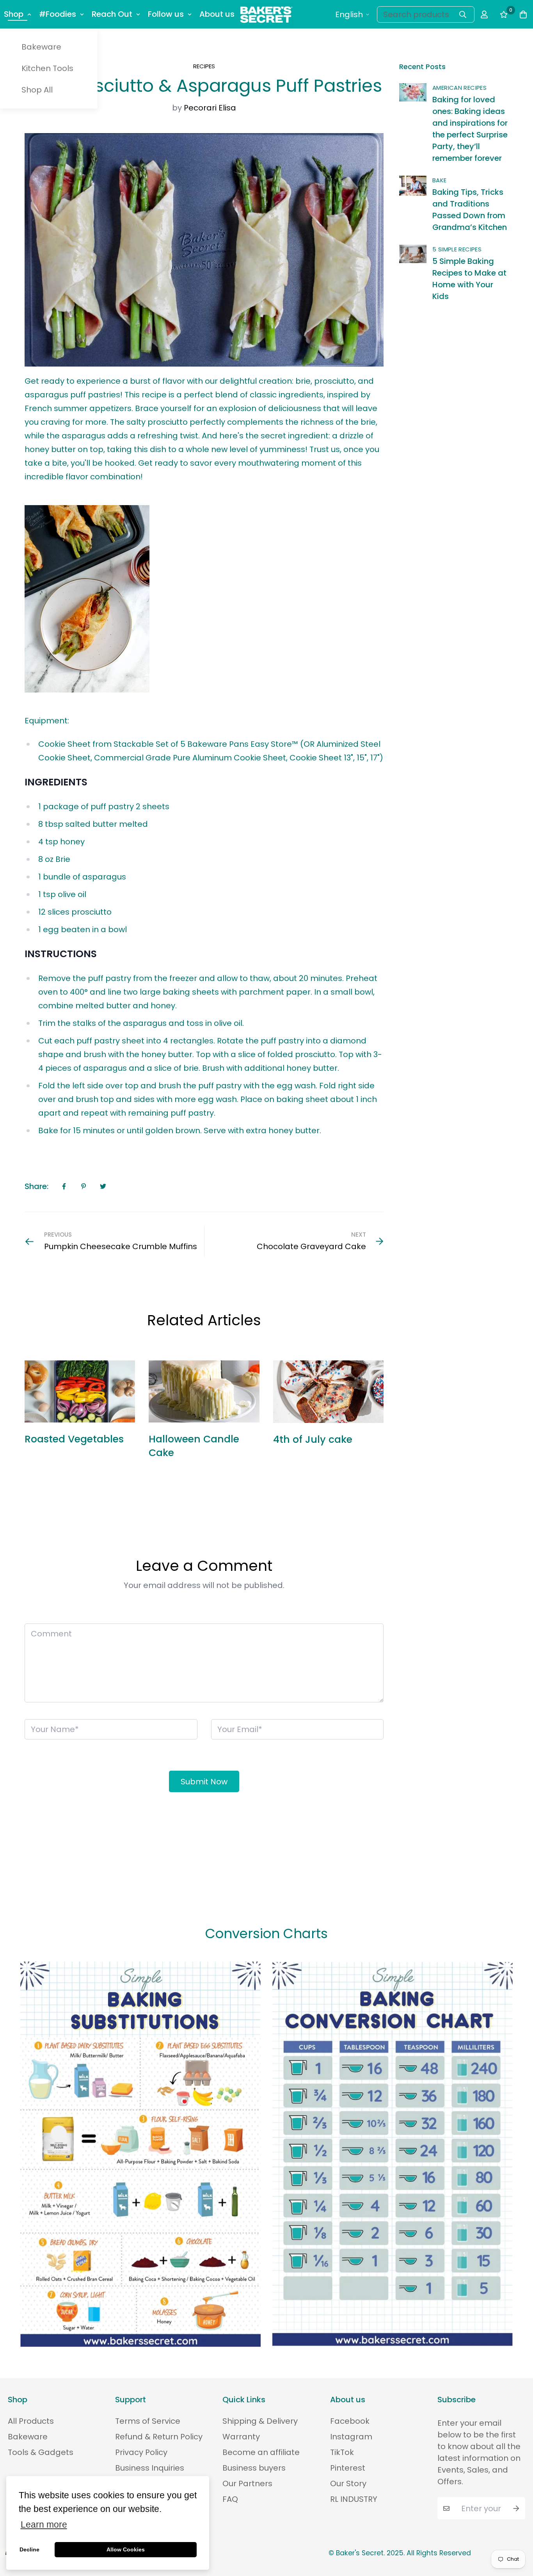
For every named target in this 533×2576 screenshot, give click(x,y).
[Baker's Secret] (266, 14)
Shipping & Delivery (260, 2421)
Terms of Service (148, 2421)
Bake (440, 180)
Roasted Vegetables (74, 1439)
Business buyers (254, 2468)
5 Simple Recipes (457, 249)
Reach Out (112, 14)
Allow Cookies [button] (126, 2549)
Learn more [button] (44, 2525)
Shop (14, 14)
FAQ (230, 2499)
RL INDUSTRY (354, 2499)
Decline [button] (29, 2549)
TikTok (342, 2452)
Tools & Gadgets (41, 2452)
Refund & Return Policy (159, 2437)
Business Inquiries (150, 2468)
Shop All (37, 90)
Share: (36, 1186)
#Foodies (58, 14)
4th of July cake (313, 1439)
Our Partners (247, 2483)
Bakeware (41, 47)
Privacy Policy (141, 2452)
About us (217, 14)
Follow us (166, 14)
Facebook (350, 2421)
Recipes (204, 66)
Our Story (348, 2483)
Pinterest (348, 2468)
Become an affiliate (261, 2452)
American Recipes (459, 88)
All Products (31, 2421)
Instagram (351, 2437)
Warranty (241, 2437)
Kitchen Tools (47, 68)
